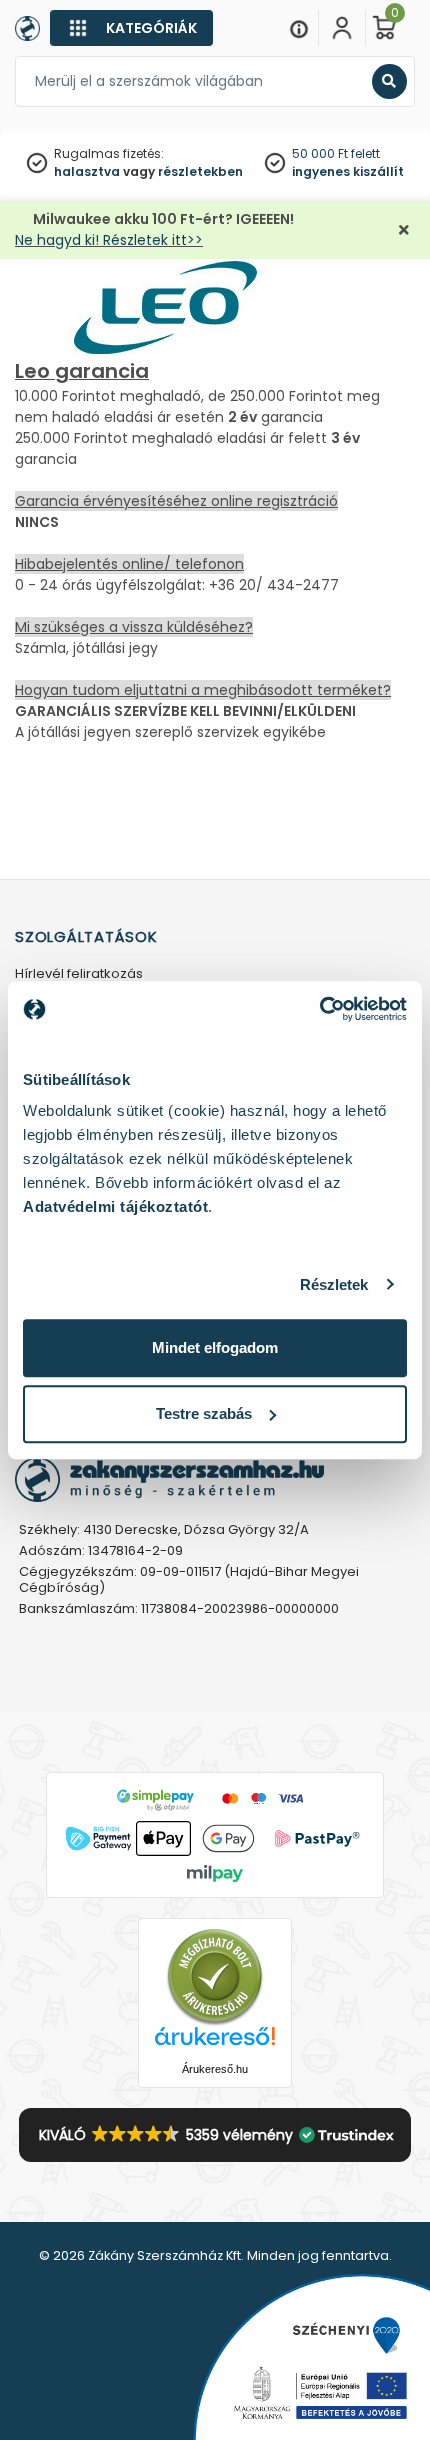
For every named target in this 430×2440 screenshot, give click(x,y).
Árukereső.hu (215, 2069)
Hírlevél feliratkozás (79, 974)
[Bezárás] (404, 230)
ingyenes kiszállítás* (359, 171)
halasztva (87, 171)
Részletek (334, 1284)
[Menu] (299, 28)
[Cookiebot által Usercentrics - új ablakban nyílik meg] (319, 1009)
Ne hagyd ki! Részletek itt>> (109, 240)
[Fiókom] (342, 28)
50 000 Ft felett (336, 153)
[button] (215, 2135)
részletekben (200, 171)
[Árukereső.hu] (215, 1975)
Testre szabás (204, 1413)
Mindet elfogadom (215, 1347)
